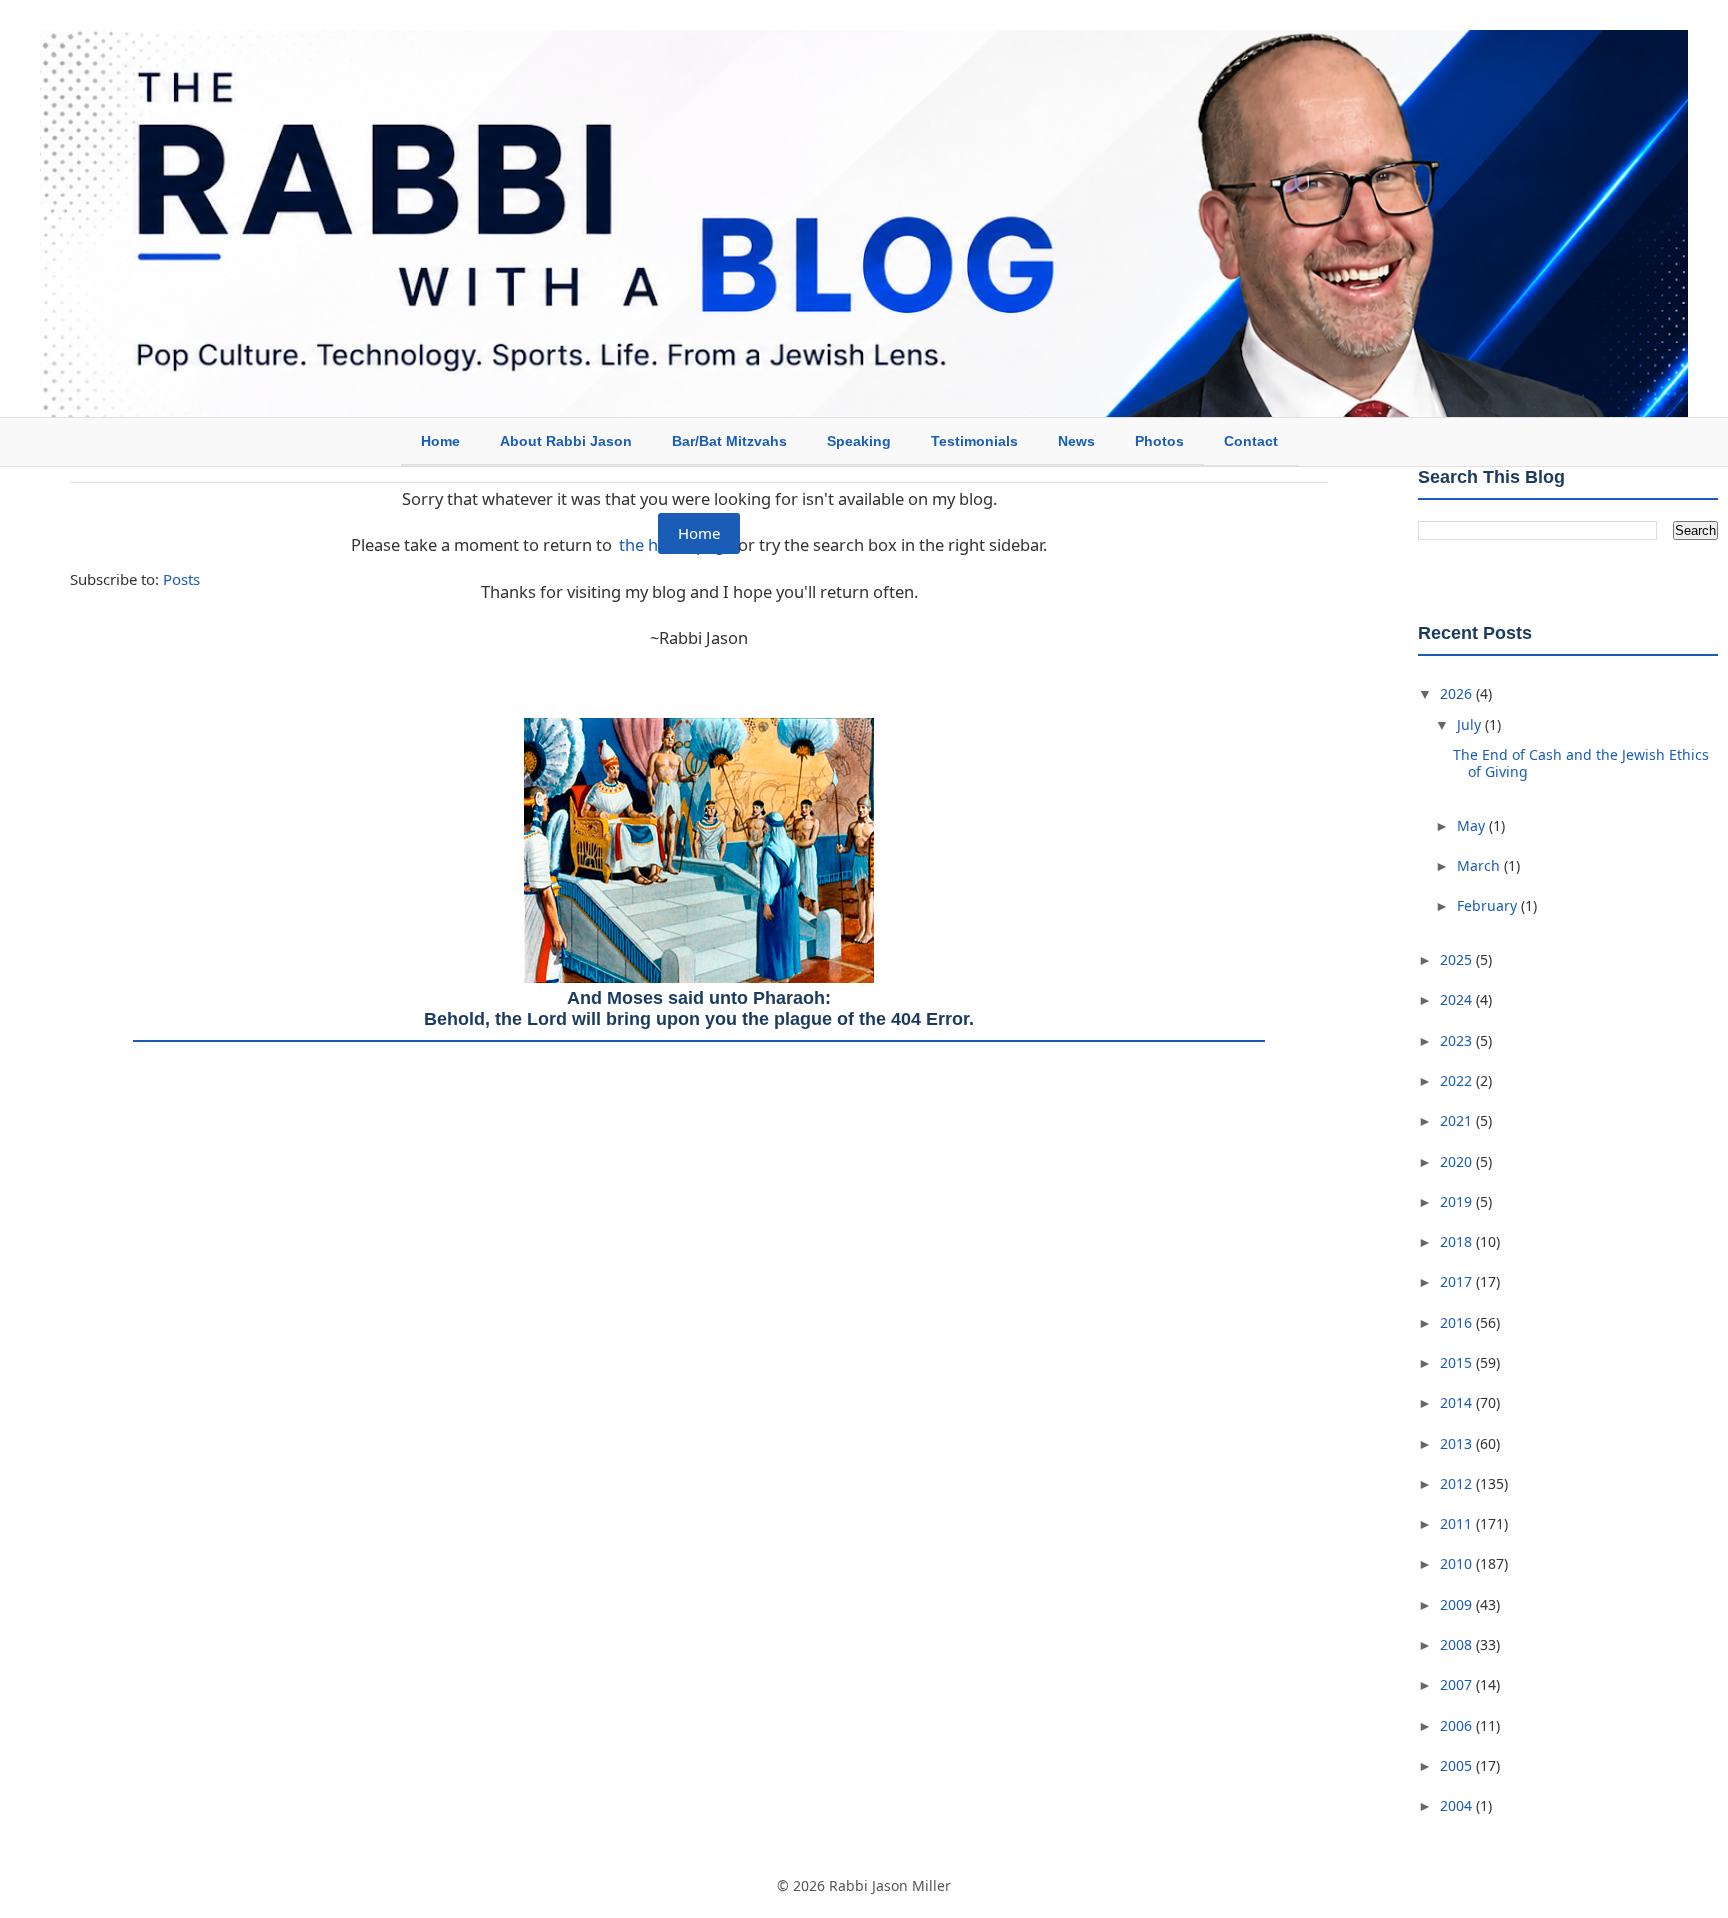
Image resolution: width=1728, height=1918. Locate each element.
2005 (1458, 1765)
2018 (1458, 1241)
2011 (1458, 1523)
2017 (1458, 1281)
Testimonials (974, 441)
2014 (1458, 1402)
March (1480, 865)
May (1473, 825)
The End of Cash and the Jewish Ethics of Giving (1581, 763)
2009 (1458, 1604)
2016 (1458, 1322)
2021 (1458, 1120)
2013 (1458, 1443)
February (1489, 905)
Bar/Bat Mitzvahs (729, 441)
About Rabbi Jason (566, 441)
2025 (1458, 959)
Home (440, 441)
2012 (1458, 1483)
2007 (1458, 1684)
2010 (1458, 1563)
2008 (1458, 1644)
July (1471, 724)
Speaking (859, 441)
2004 (1458, 1805)
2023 (1458, 1040)
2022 (1458, 1080)
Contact (1251, 441)
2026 (1458, 693)
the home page (676, 544)
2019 (1458, 1201)
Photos (1159, 441)
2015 (1458, 1362)
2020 (1458, 1161)
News (1076, 441)
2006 (1458, 1725)
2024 (1458, 999)
